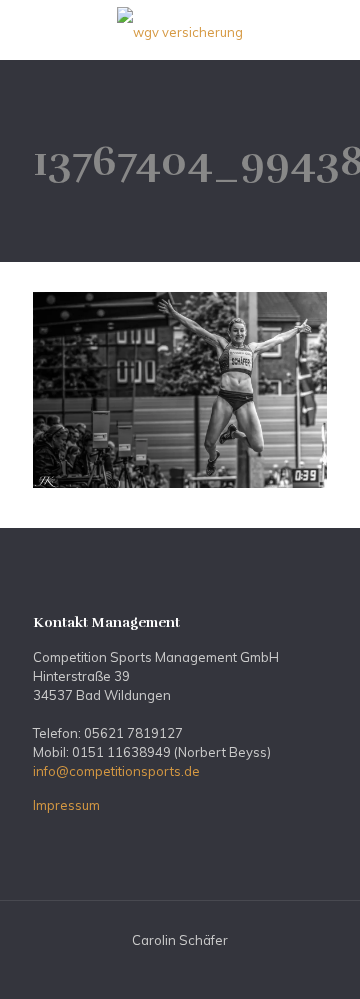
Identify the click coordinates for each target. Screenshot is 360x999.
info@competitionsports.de (116, 771)
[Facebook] (166, 968)
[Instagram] (193, 968)
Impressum (66, 805)
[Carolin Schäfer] (180, 30)
